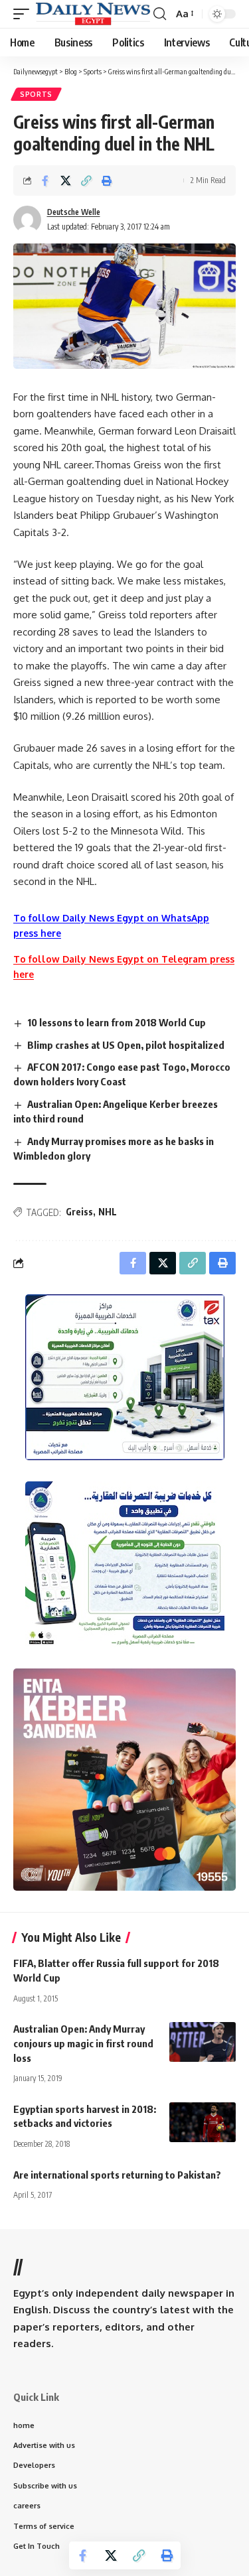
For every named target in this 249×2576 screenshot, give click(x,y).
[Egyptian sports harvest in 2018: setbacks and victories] (203, 2122)
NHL (108, 1212)
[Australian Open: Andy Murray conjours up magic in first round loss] (203, 2042)
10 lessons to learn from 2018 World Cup (117, 1022)
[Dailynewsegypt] (93, 14)
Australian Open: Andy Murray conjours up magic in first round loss (83, 2043)
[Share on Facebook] (45, 180)
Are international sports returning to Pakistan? (117, 2175)
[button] (25, 14)
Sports (36, 94)
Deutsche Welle (74, 212)
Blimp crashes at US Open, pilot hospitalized (126, 1045)
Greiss (79, 1212)
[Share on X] (66, 180)
